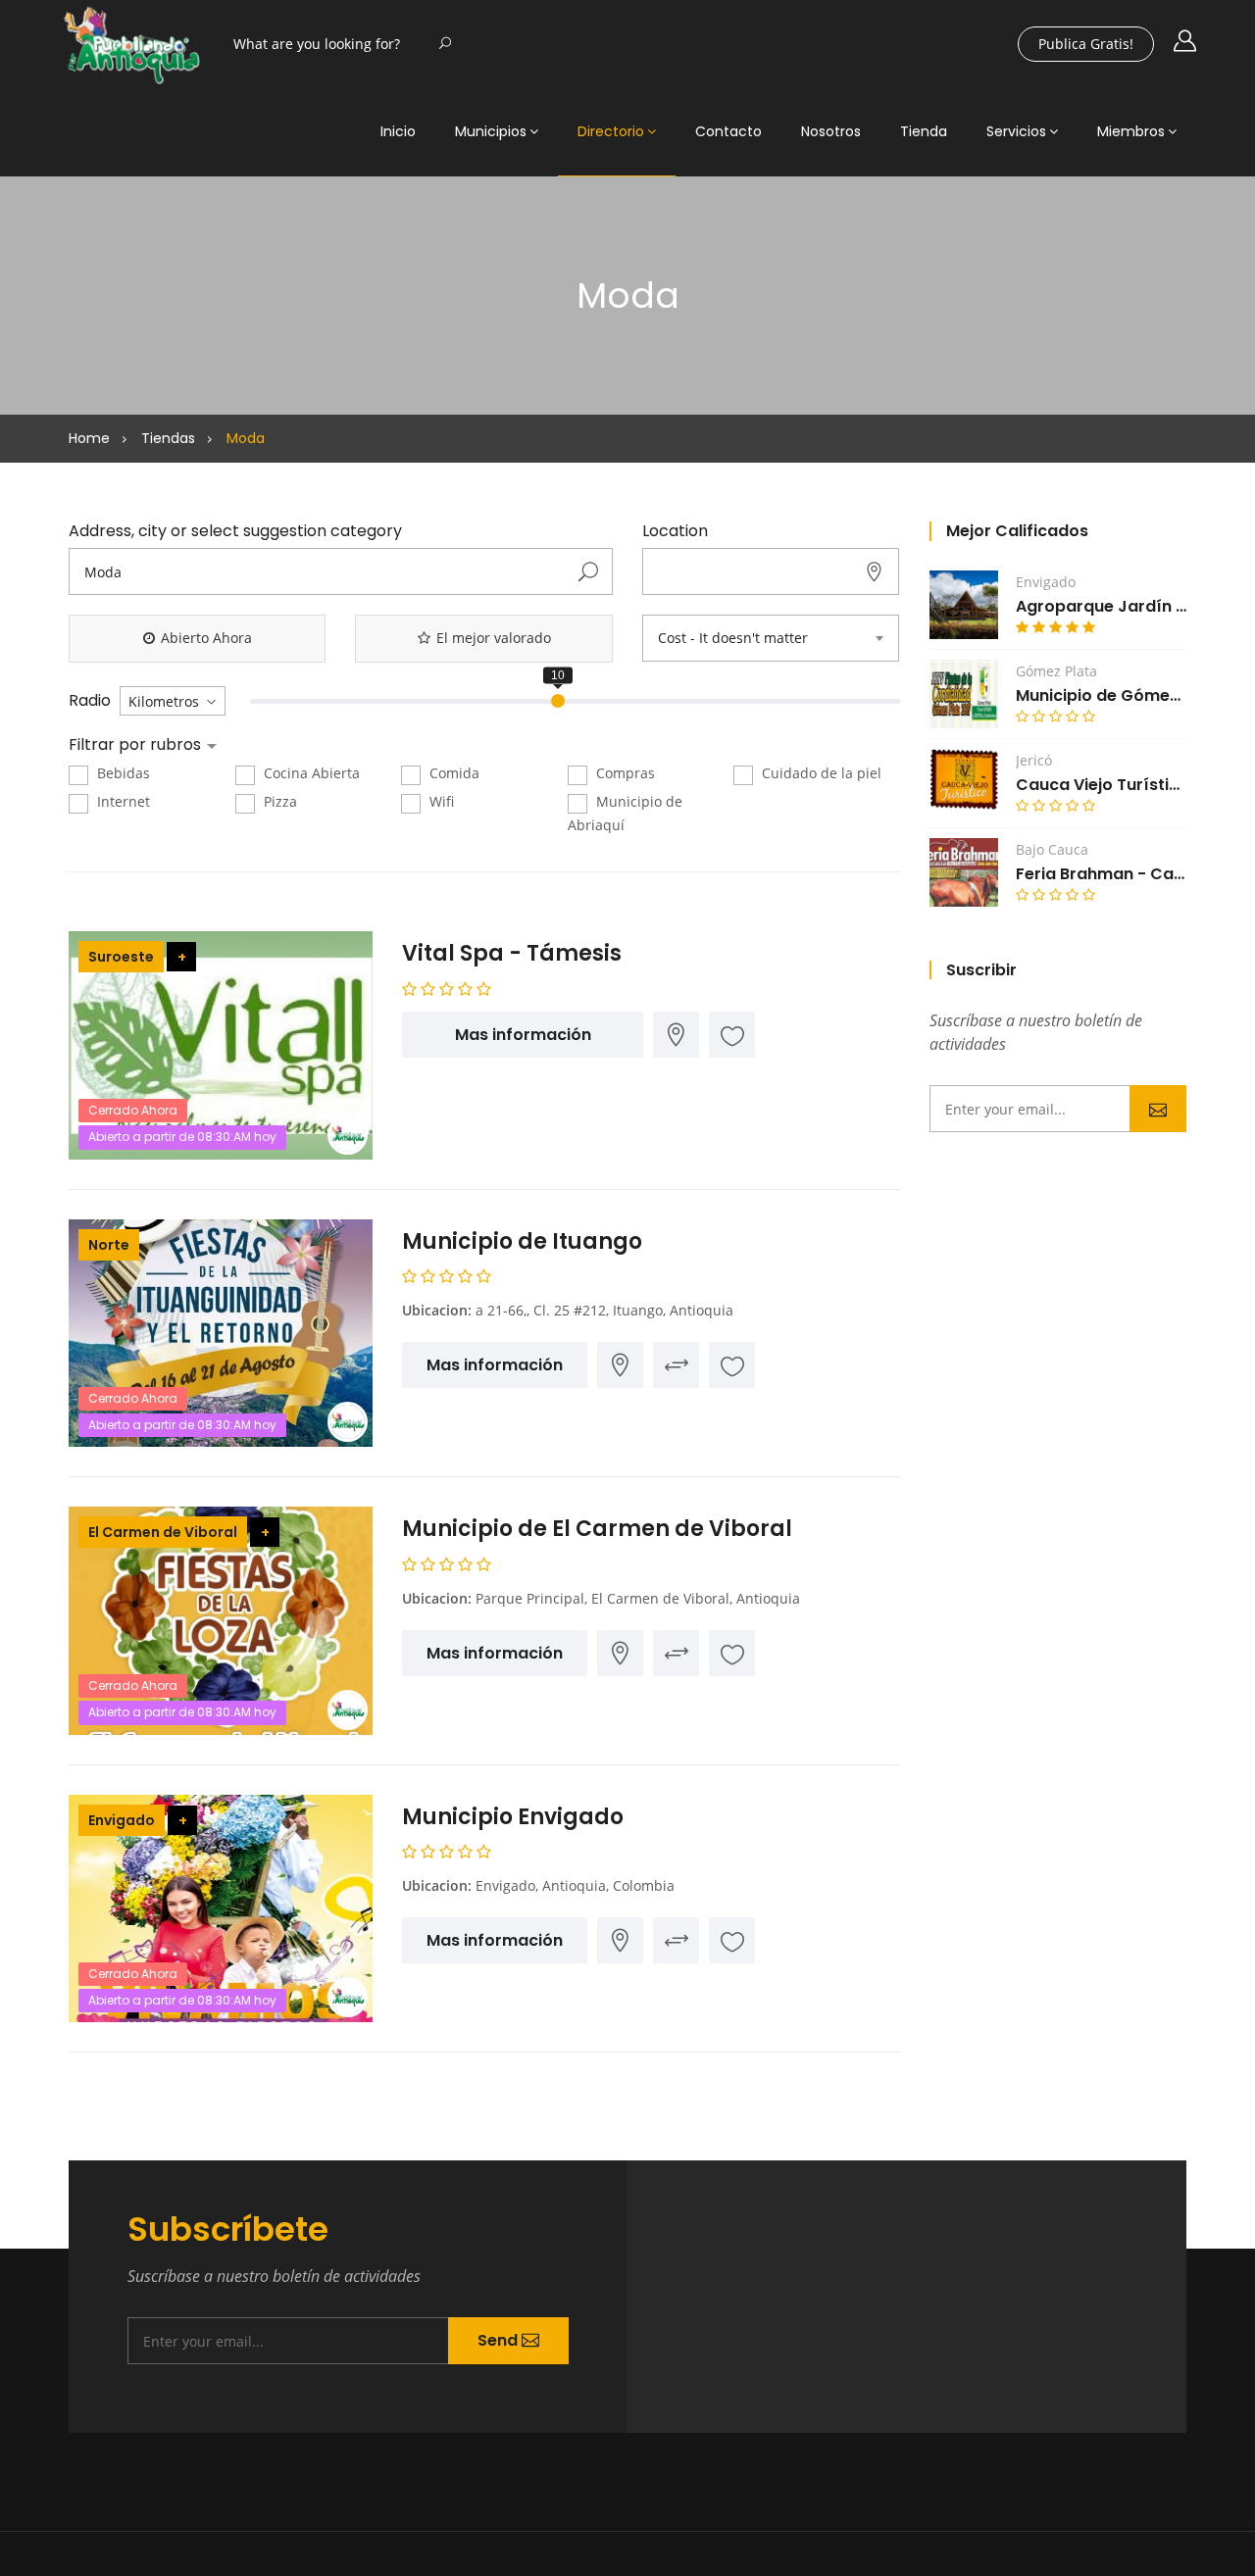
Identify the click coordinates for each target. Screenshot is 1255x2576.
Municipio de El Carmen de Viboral (597, 1529)
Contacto (728, 131)
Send (1158, 1109)
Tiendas (168, 438)
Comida (452, 773)
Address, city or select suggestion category (235, 531)
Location (675, 531)
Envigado (122, 1820)
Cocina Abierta (310, 773)
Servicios (1016, 131)
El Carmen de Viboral (163, 1532)
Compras (624, 773)
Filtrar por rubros (137, 745)
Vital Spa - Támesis (512, 953)
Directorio (611, 131)
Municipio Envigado (513, 1817)
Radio (90, 701)
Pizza (278, 801)
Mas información (523, 1035)
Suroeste (121, 957)
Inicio (398, 131)
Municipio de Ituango (522, 1241)
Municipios (491, 131)
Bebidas (122, 773)
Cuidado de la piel (820, 773)
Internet (122, 801)
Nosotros (831, 131)
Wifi (440, 801)
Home (89, 438)
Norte (109, 1245)
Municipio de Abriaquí (625, 813)
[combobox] (771, 638)
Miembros (1131, 131)
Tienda (924, 131)
